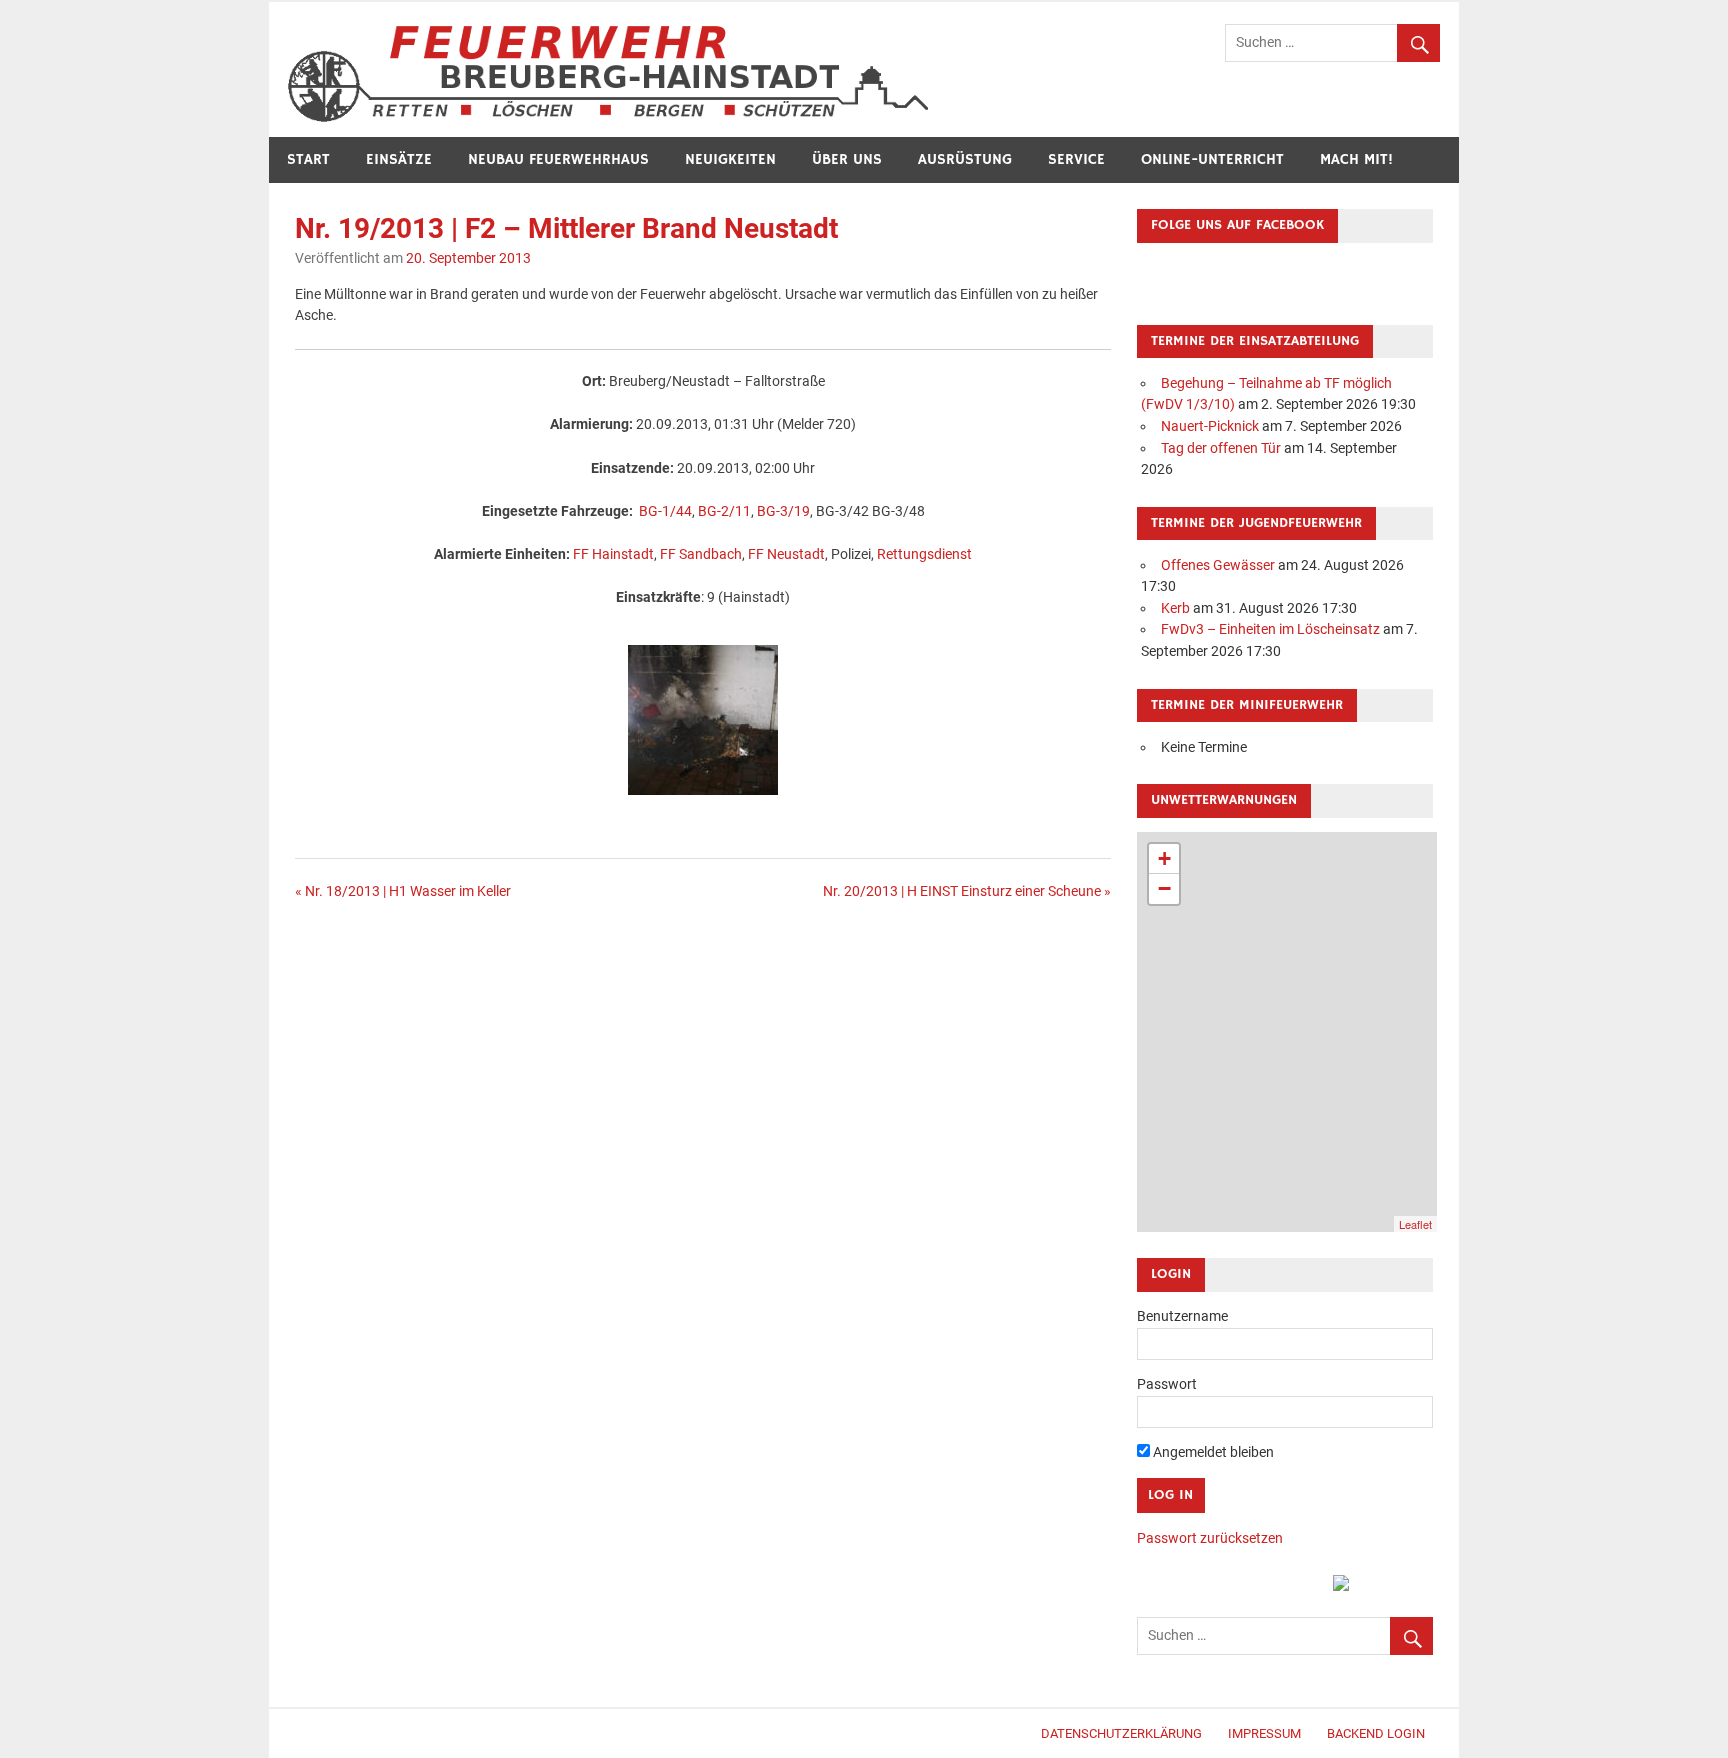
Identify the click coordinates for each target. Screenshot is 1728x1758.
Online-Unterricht (1212, 159)
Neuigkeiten (730, 159)
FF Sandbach (701, 554)
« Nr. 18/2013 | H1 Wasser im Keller (403, 891)
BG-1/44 (665, 511)
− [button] (1164, 888)
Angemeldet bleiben (1212, 1452)
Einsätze (399, 159)
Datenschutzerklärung (1121, 1733)
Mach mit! (1356, 159)
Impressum (1264, 1733)
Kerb (1175, 608)
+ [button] (1164, 858)
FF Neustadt (786, 554)
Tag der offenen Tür (1221, 448)
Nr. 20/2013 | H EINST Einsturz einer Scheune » (967, 891)
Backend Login (1376, 1733)
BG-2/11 (724, 511)
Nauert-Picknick (1210, 426)
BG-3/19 (783, 511)
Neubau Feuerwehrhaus (558, 159)
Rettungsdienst (924, 554)
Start (308, 159)
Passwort (1167, 1384)
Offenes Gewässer (1218, 565)
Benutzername (1182, 1316)
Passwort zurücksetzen (1210, 1538)
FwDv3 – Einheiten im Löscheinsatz (1270, 629)
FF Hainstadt (613, 554)
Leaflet (1415, 1224)
